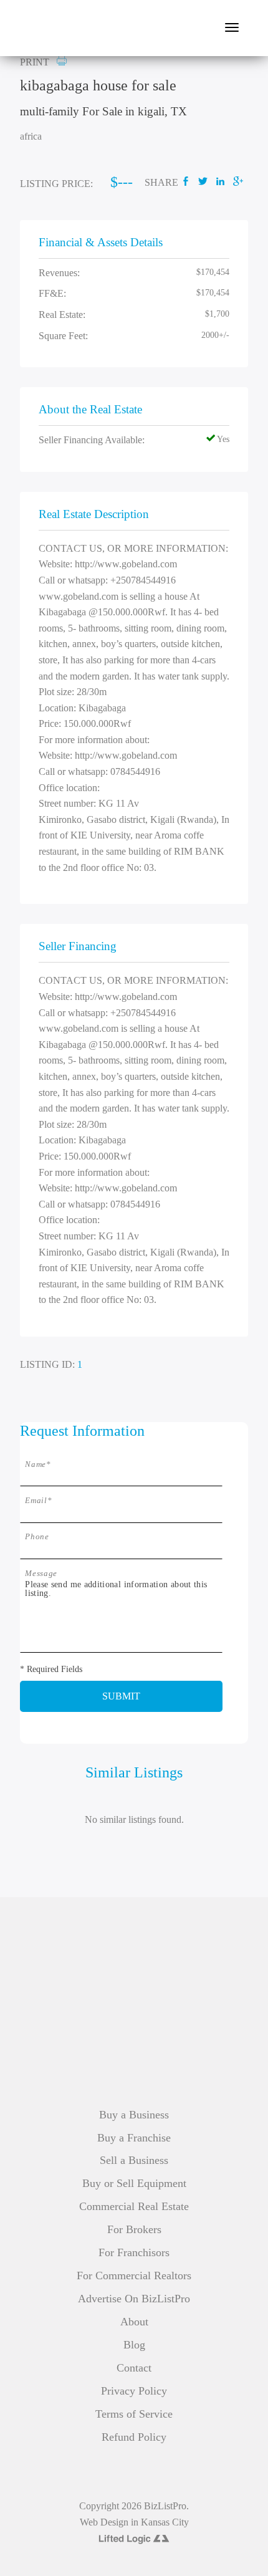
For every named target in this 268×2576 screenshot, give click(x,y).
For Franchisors (134, 2252)
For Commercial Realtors (134, 2276)
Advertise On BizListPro (134, 2299)
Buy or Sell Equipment (134, 2183)
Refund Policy (134, 2437)
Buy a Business (134, 2115)
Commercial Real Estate (134, 2206)
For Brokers (134, 2229)
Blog (134, 2345)
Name (38, 1464)
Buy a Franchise (134, 2138)
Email (38, 1501)
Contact (134, 2368)
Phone (37, 1537)
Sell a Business (134, 2160)
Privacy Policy (134, 2391)
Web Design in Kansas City (134, 2522)
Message (41, 1574)
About (134, 2322)
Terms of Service (134, 2414)
